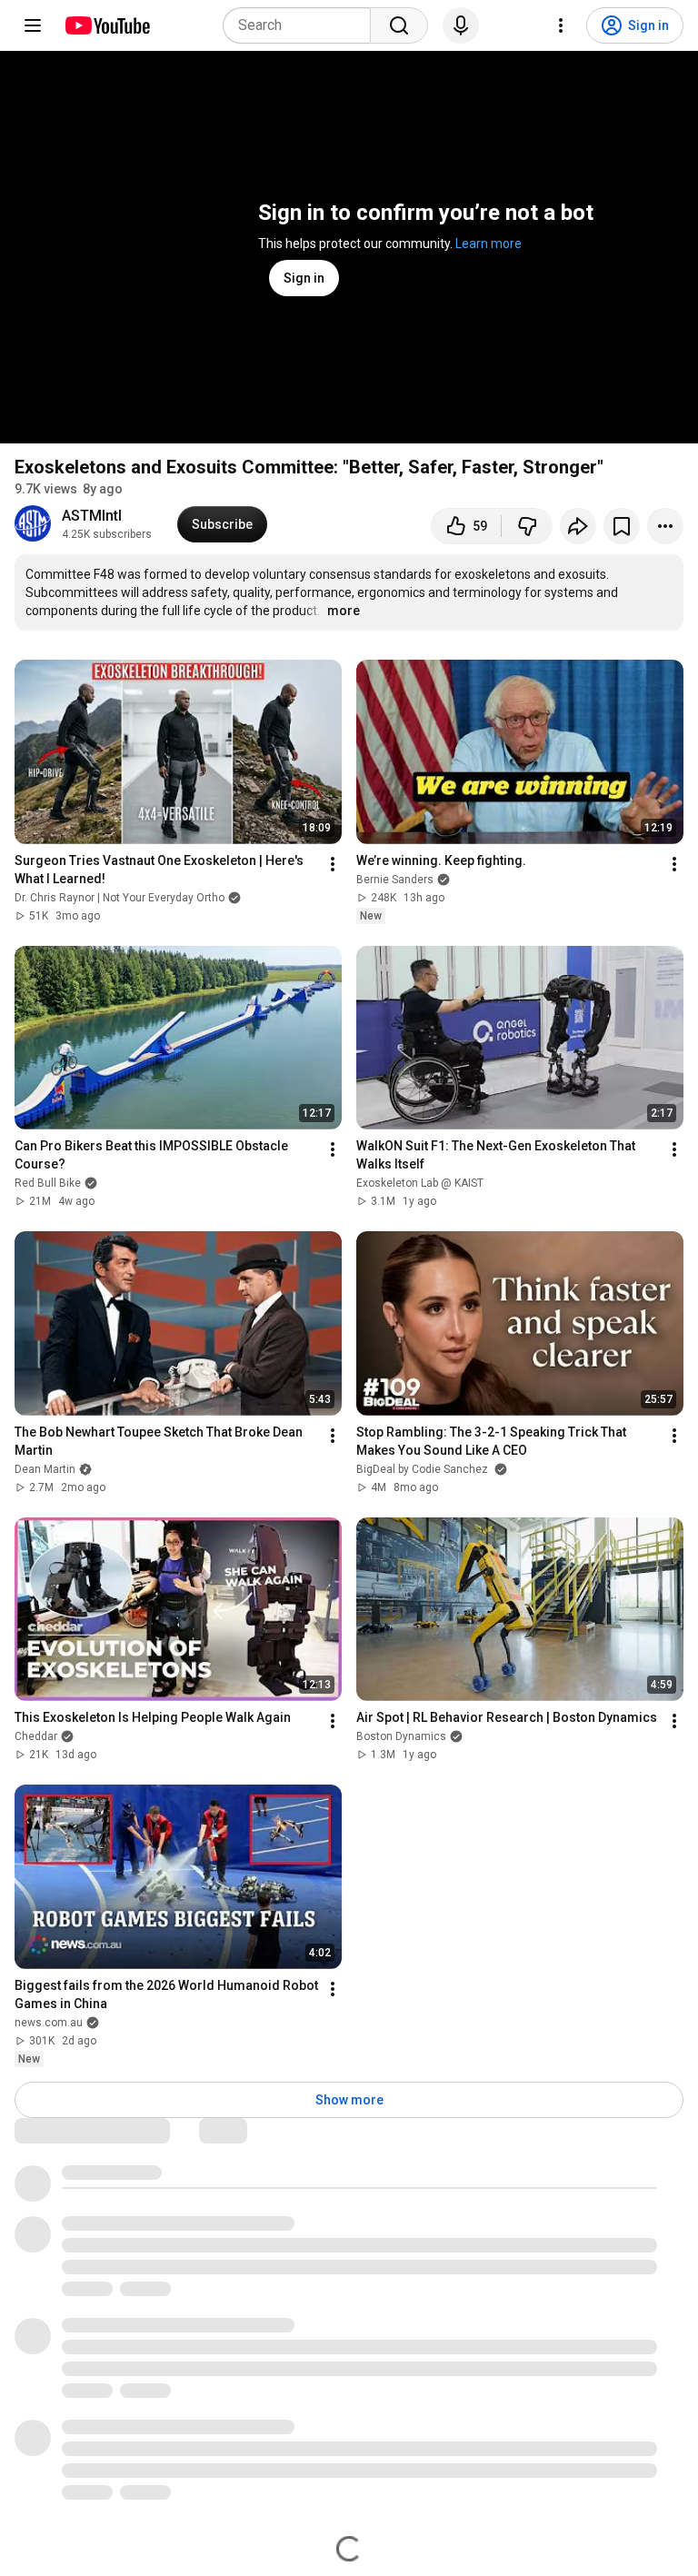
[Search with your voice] (461, 25)
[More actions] (665, 526)
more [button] (344, 611)
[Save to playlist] (622, 526)
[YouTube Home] (107, 25)
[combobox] (302, 25)
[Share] (578, 526)
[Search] (399, 25)
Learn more (489, 244)
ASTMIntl (92, 516)
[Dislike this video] (527, 526)
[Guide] (33, 25)
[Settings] (561, 25)
